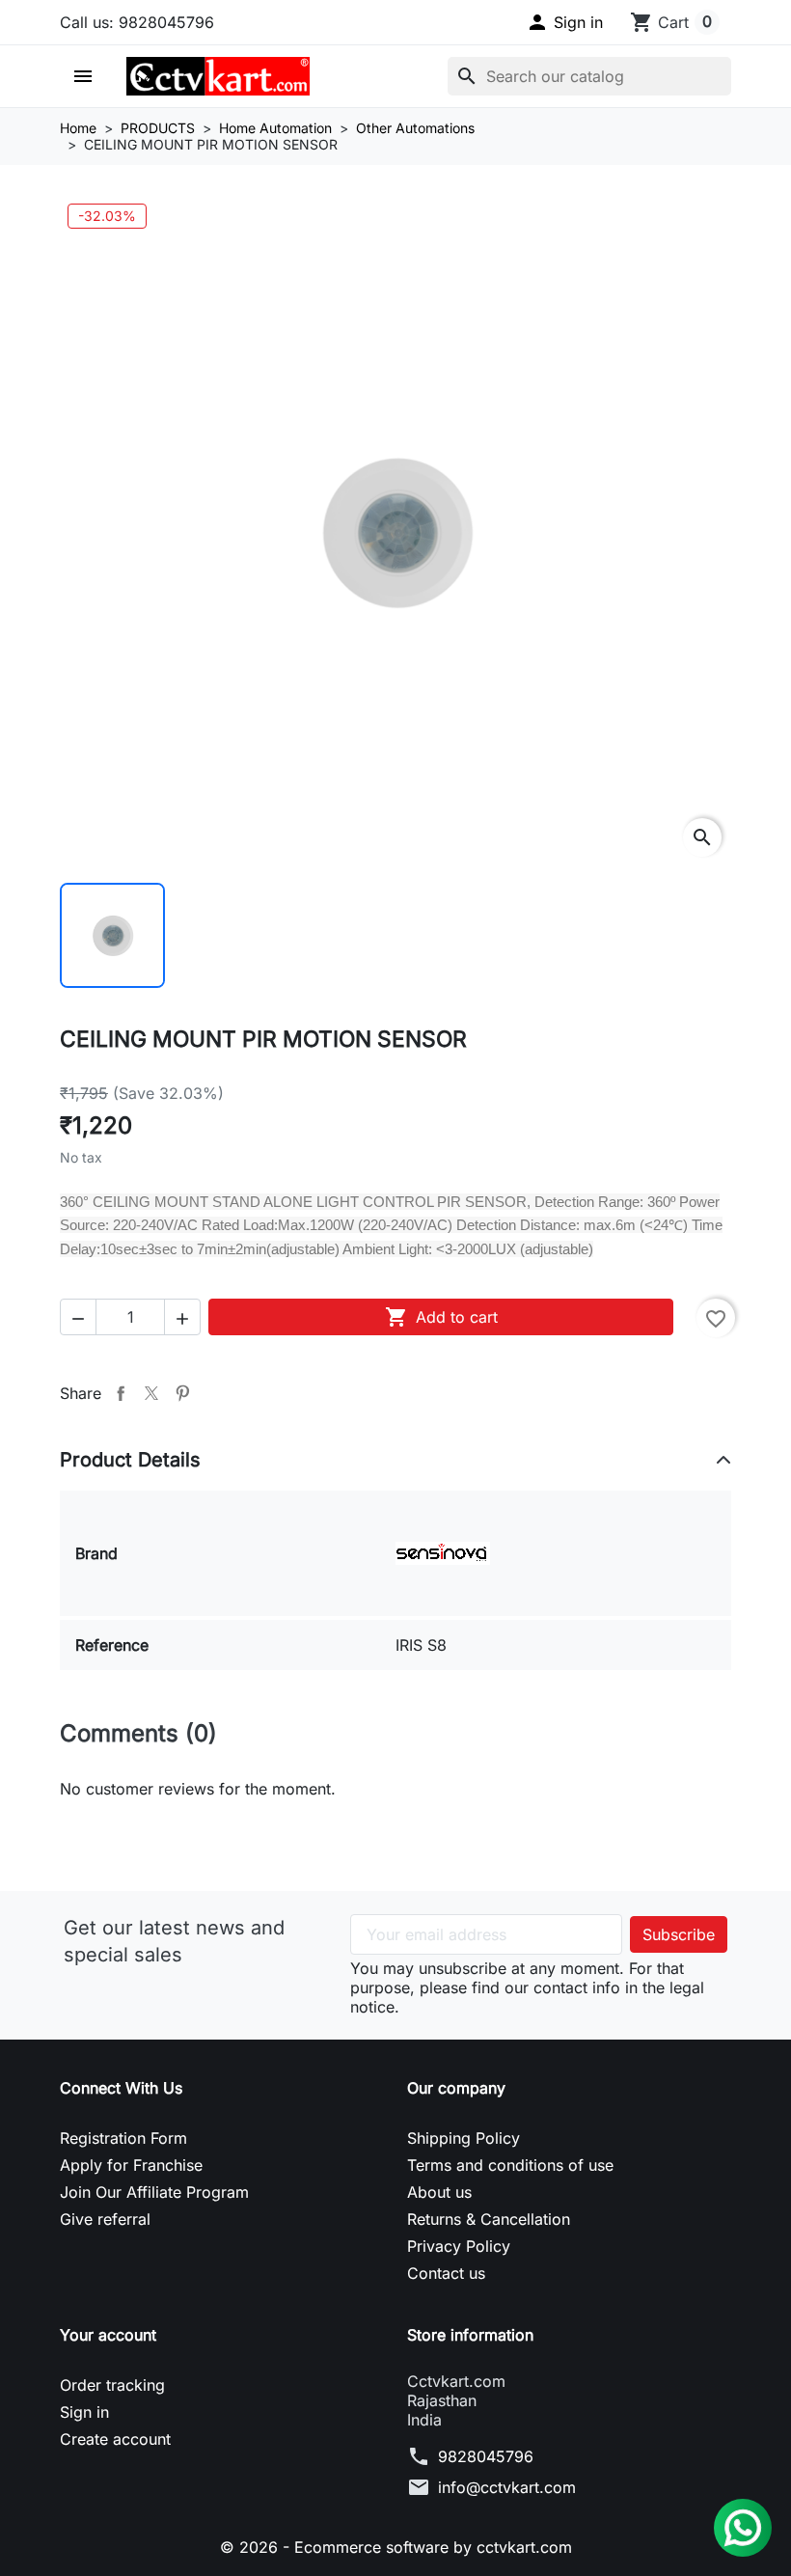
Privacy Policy (459, 2246)
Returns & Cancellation (489, 2219)
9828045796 (486, 2456)
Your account (108, 2335)
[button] (564, 22)
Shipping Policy (464, 2138)
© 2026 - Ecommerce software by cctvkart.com (396, 2547)
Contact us (446, 2273)
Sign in (84, 2412)
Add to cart (441, 1317)
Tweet (151, 1393)
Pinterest (182, 1393)
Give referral (105, 2219)
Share (121, 1393)
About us (439, 2192)
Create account (115, 2439)
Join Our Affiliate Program (154, 2192)
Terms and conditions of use (510, 2165)
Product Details (130, 1460)
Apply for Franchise (131, 2165)
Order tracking (112, 2385)
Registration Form (123, 2138)
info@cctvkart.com (507, 2487)
